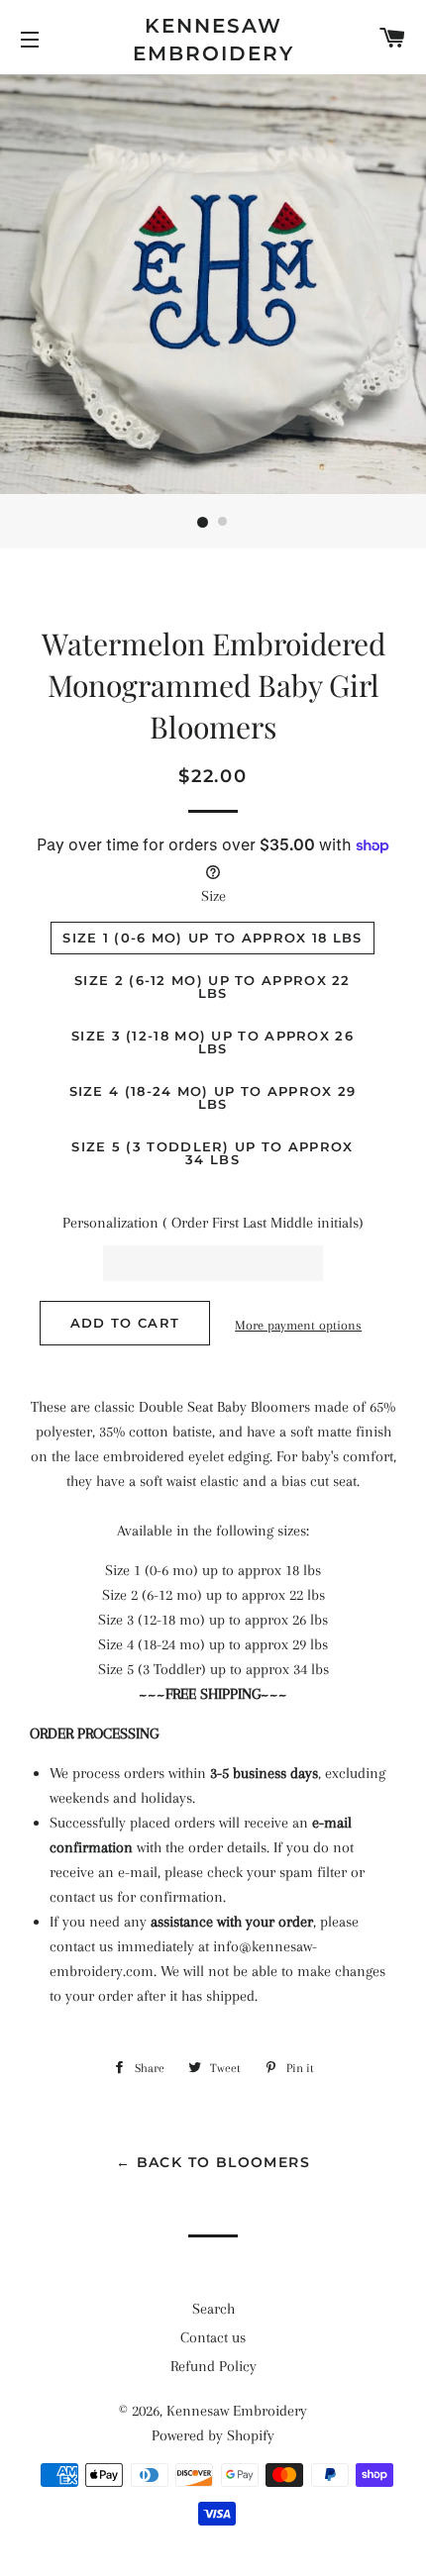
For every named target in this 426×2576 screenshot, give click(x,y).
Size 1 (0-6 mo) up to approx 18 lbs (213, 938)
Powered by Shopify (213, 2435)
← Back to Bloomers (213, 2162)
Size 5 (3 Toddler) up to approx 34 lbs (212, 1153)
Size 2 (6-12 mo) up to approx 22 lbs (213, 987)
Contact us (213, 2337)
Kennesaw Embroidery (213, 40)
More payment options (298, 1325)
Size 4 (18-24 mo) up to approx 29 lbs (213, 1097)
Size (213, 896)
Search (213, 2309)
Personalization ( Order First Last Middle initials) (213, 1223)
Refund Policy (213, 2366)
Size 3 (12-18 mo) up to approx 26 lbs (213, 1042)
